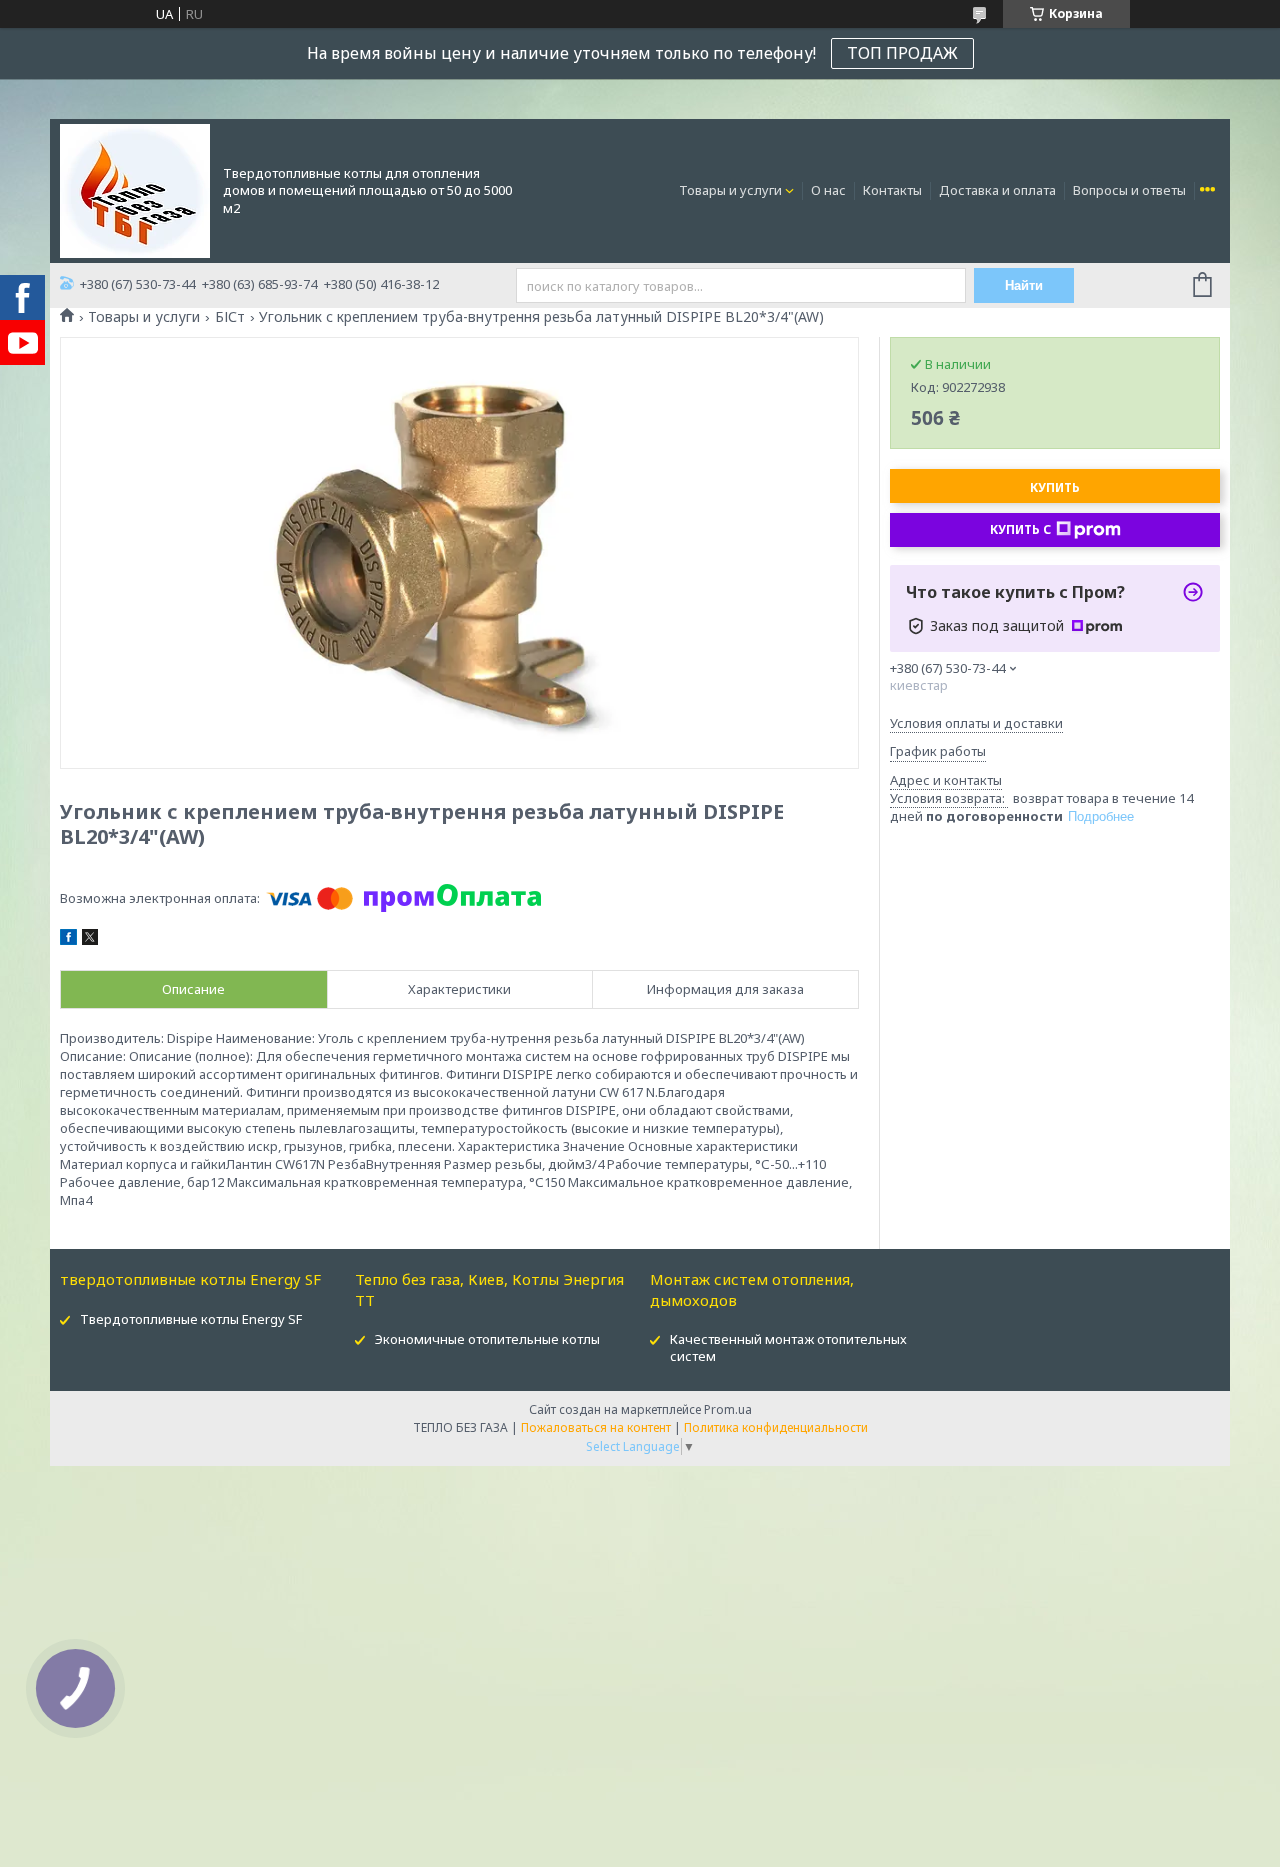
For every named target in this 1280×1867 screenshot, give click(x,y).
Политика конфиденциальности (776, 1427)
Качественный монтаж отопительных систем (788, 1347)
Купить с (1020, 529)
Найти (1024, 285)
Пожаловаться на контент (596, 1427)
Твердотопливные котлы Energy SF (191, 1319)
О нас (828, 190)
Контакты (892, 190)
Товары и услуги (730, 190)
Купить (1055, 487)
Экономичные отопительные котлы (487, 1339)
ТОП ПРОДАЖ (902, 53)
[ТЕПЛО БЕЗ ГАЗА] (135, 189)
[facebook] (68, 940)
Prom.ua (728, 1409)
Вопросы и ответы (1129, 190)
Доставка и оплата (997, 190)
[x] (90, 940)
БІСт (230, 317)
